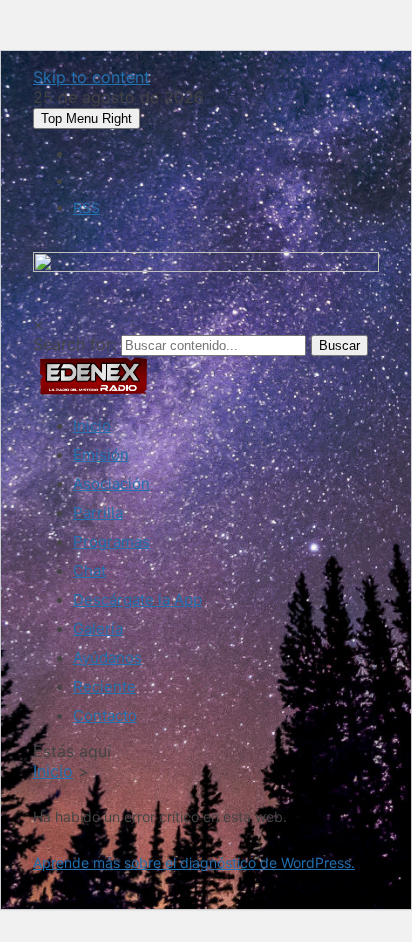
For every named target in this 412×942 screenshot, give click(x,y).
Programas (111, 541)
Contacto (105, 715)
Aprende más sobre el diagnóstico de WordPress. (194, 862)
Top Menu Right (86, 118)
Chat (89, 570)
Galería (98, 628)
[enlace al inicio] (93, 390)
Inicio (92, 425)
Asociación (111, 483)
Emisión (101, 454)
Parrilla (98, 512)
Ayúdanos (107, 657)
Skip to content (91, 77)
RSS (86, 207)
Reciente (104, 686)
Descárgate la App (137, 599)
